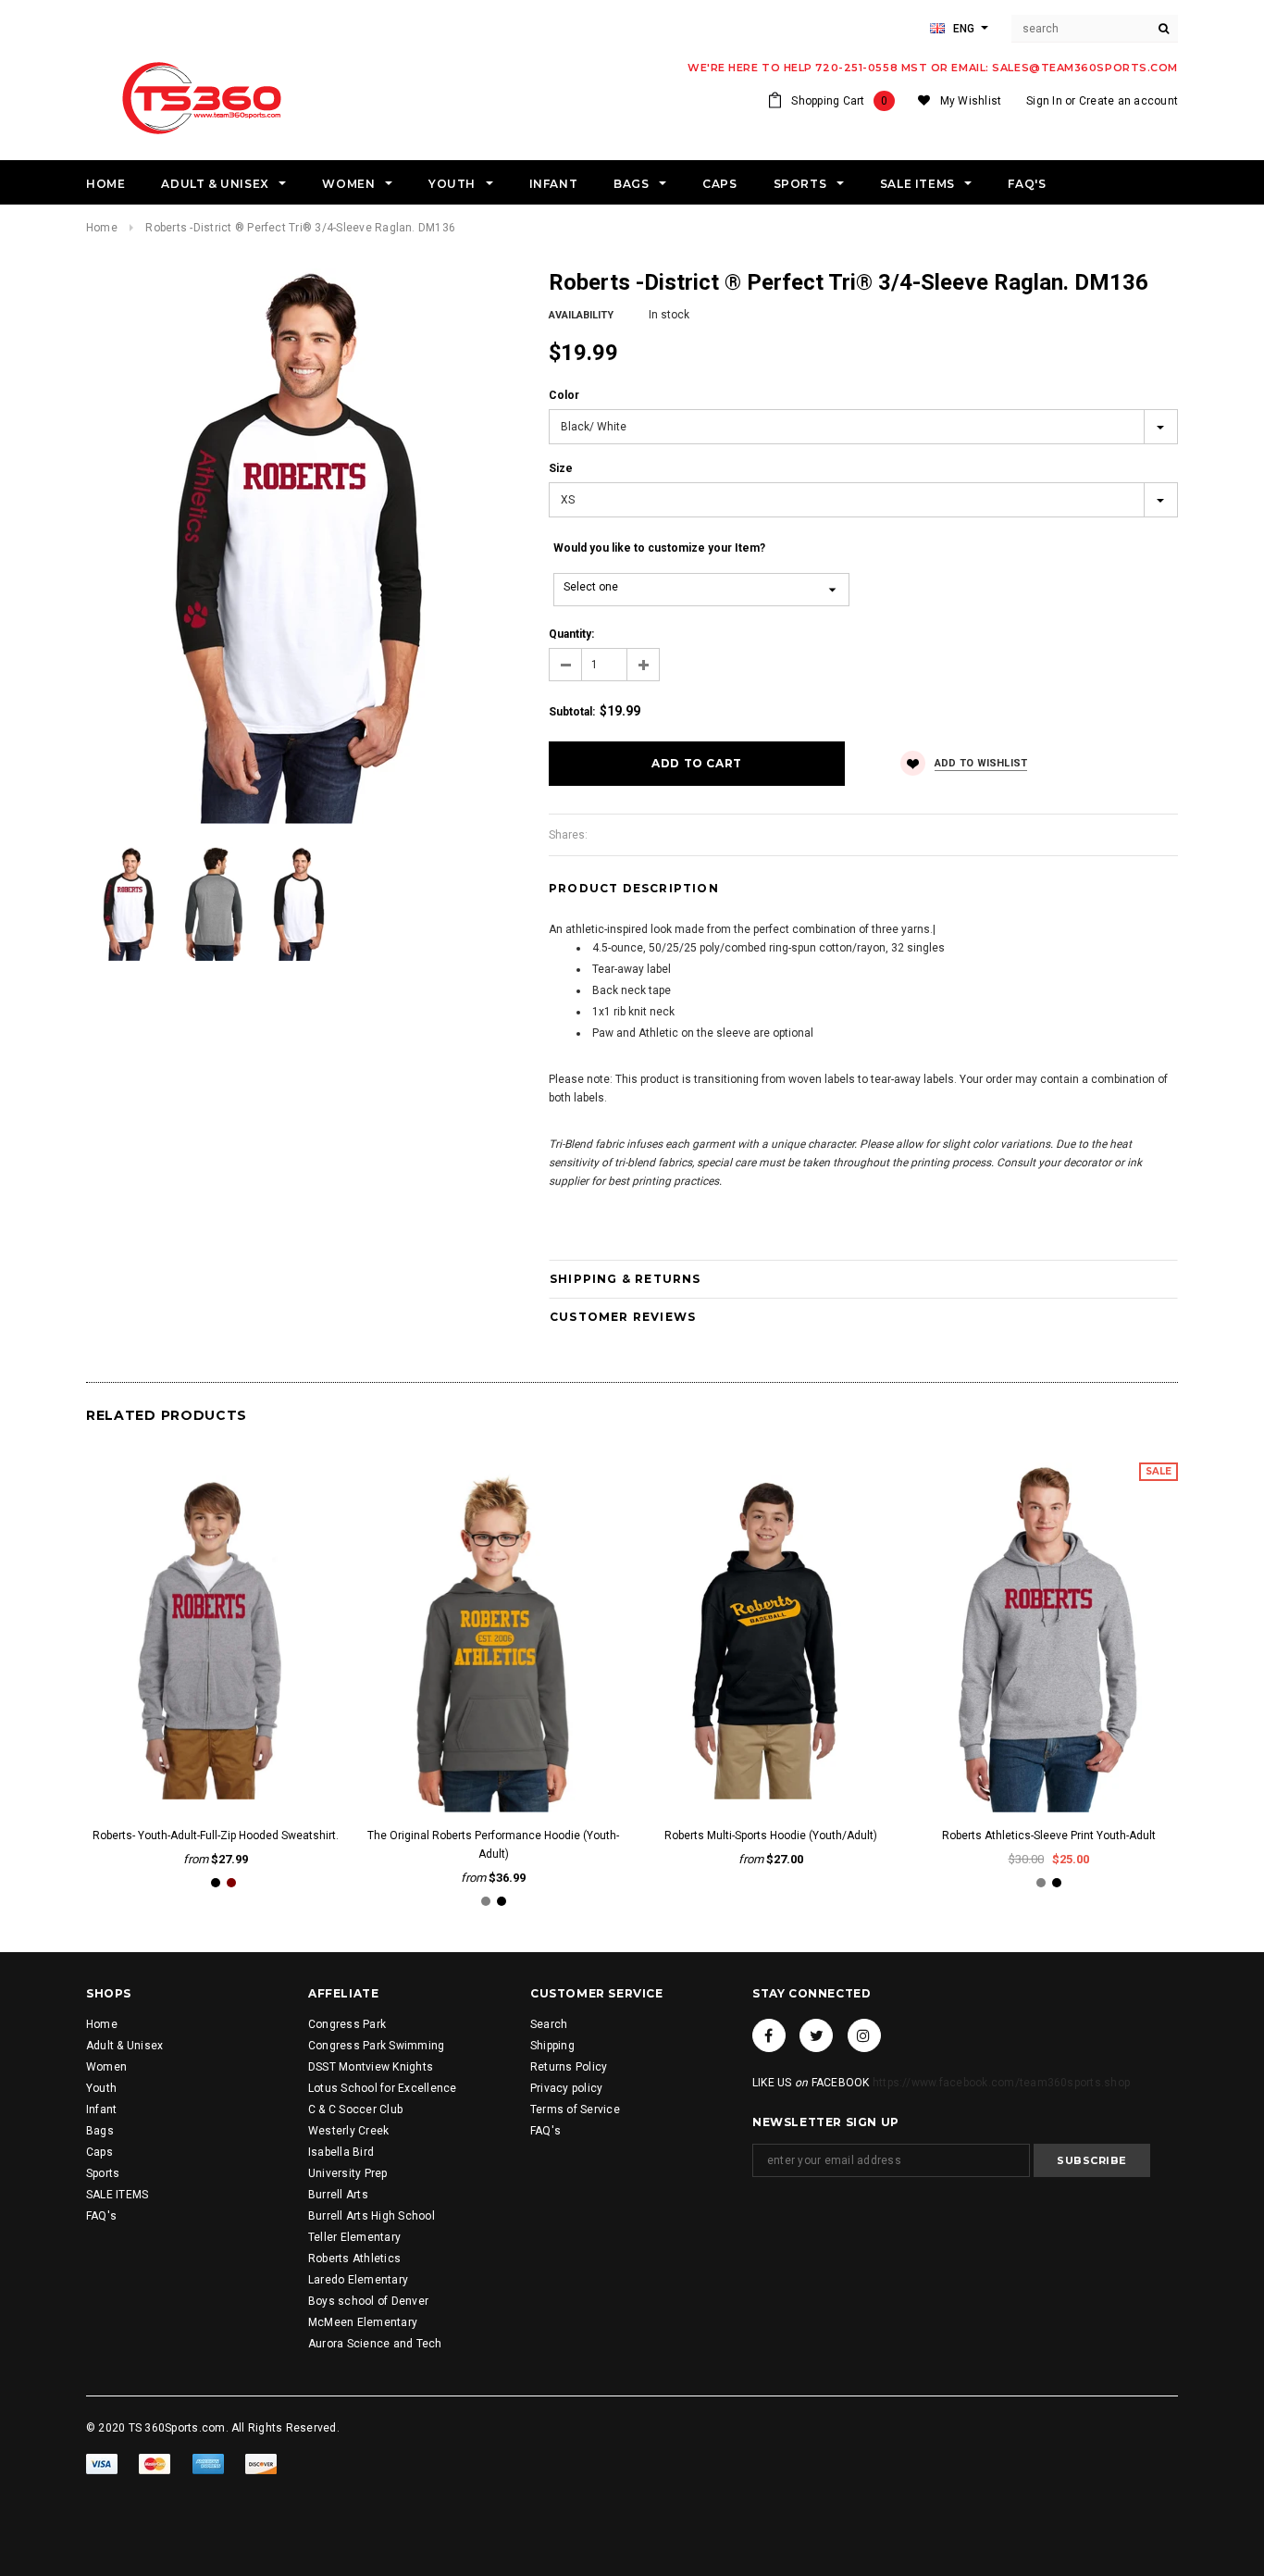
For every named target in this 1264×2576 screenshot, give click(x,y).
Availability (581, 315)
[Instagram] (864, 2035)
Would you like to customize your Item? (659, 548)
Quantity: (571, 634)
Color (564, 395)
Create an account (1128, 101)
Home (102, 228)
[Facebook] (769, 2035)
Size (561, 468)
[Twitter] (816, 2035)
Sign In (1044, 101)
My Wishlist (971, 101)
